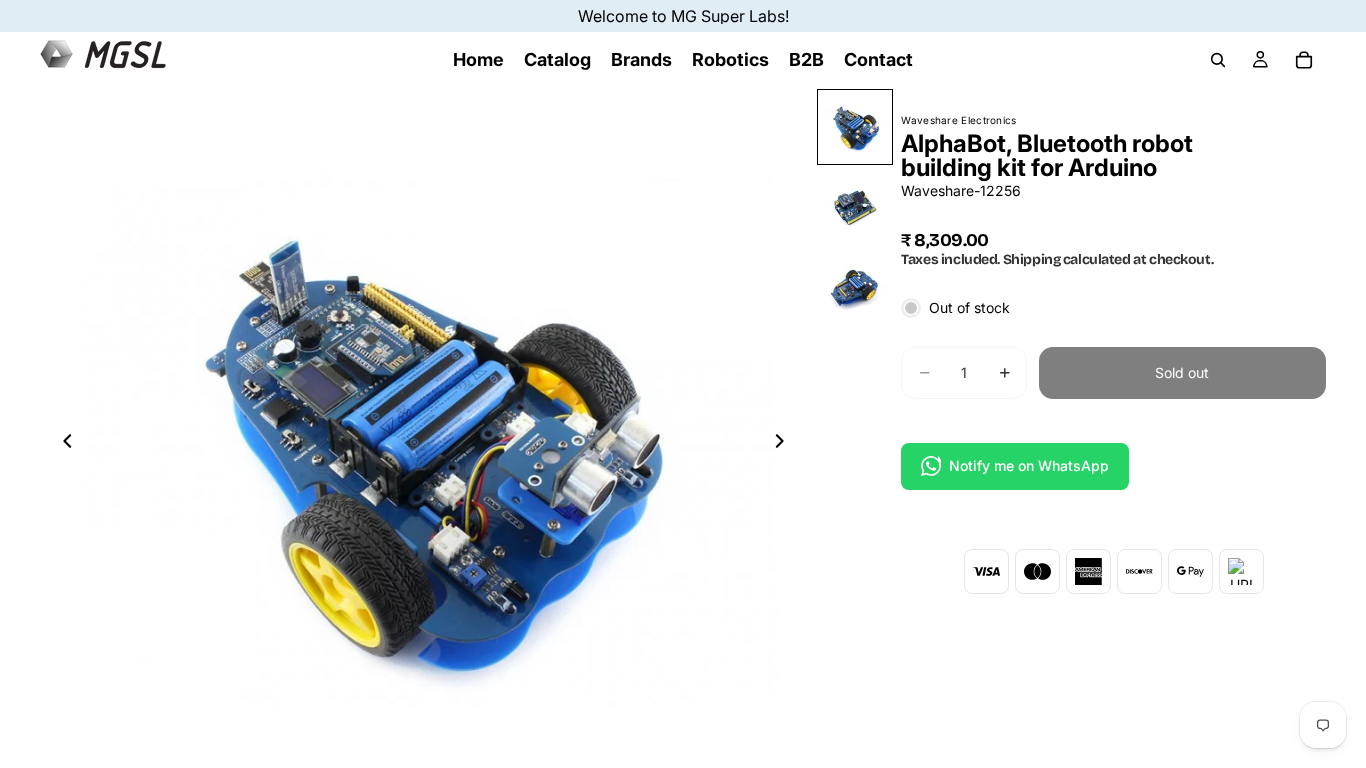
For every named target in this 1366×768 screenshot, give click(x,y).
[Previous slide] (62, 444)
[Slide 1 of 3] (855, 127)
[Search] (1218, 60)
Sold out (1182, 372)
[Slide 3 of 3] (855, 287)
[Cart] (1304, 60)
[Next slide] (785, 444)
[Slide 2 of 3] (855, 207)
